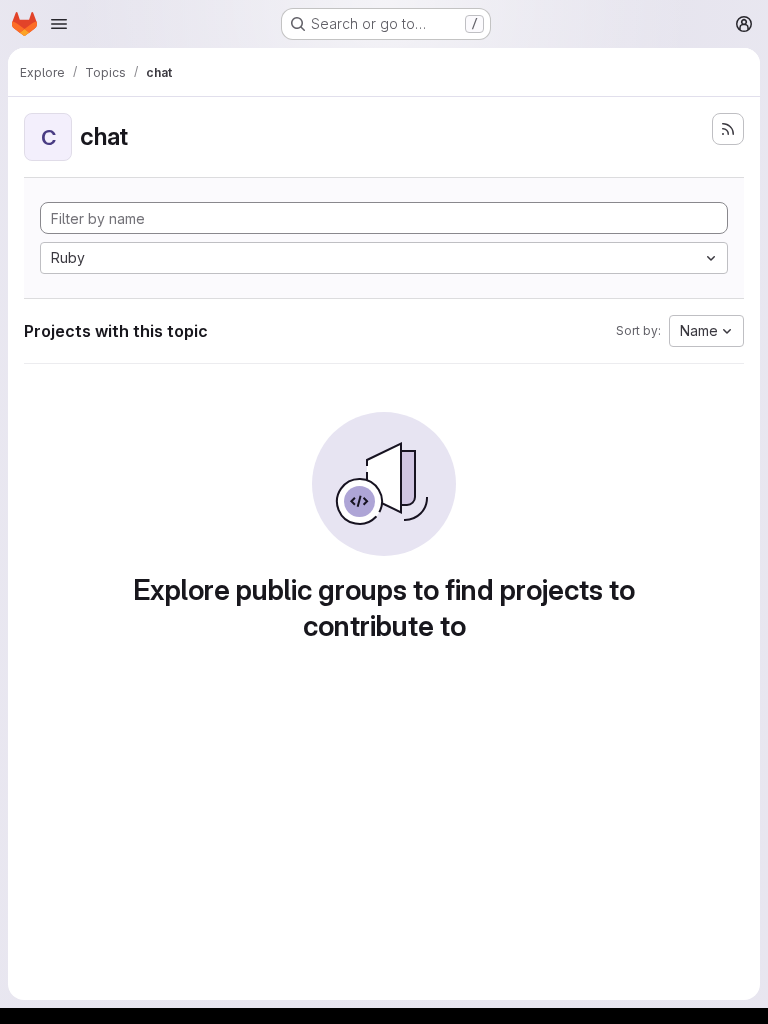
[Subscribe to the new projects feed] (728, 129)
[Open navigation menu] (59, 24)
